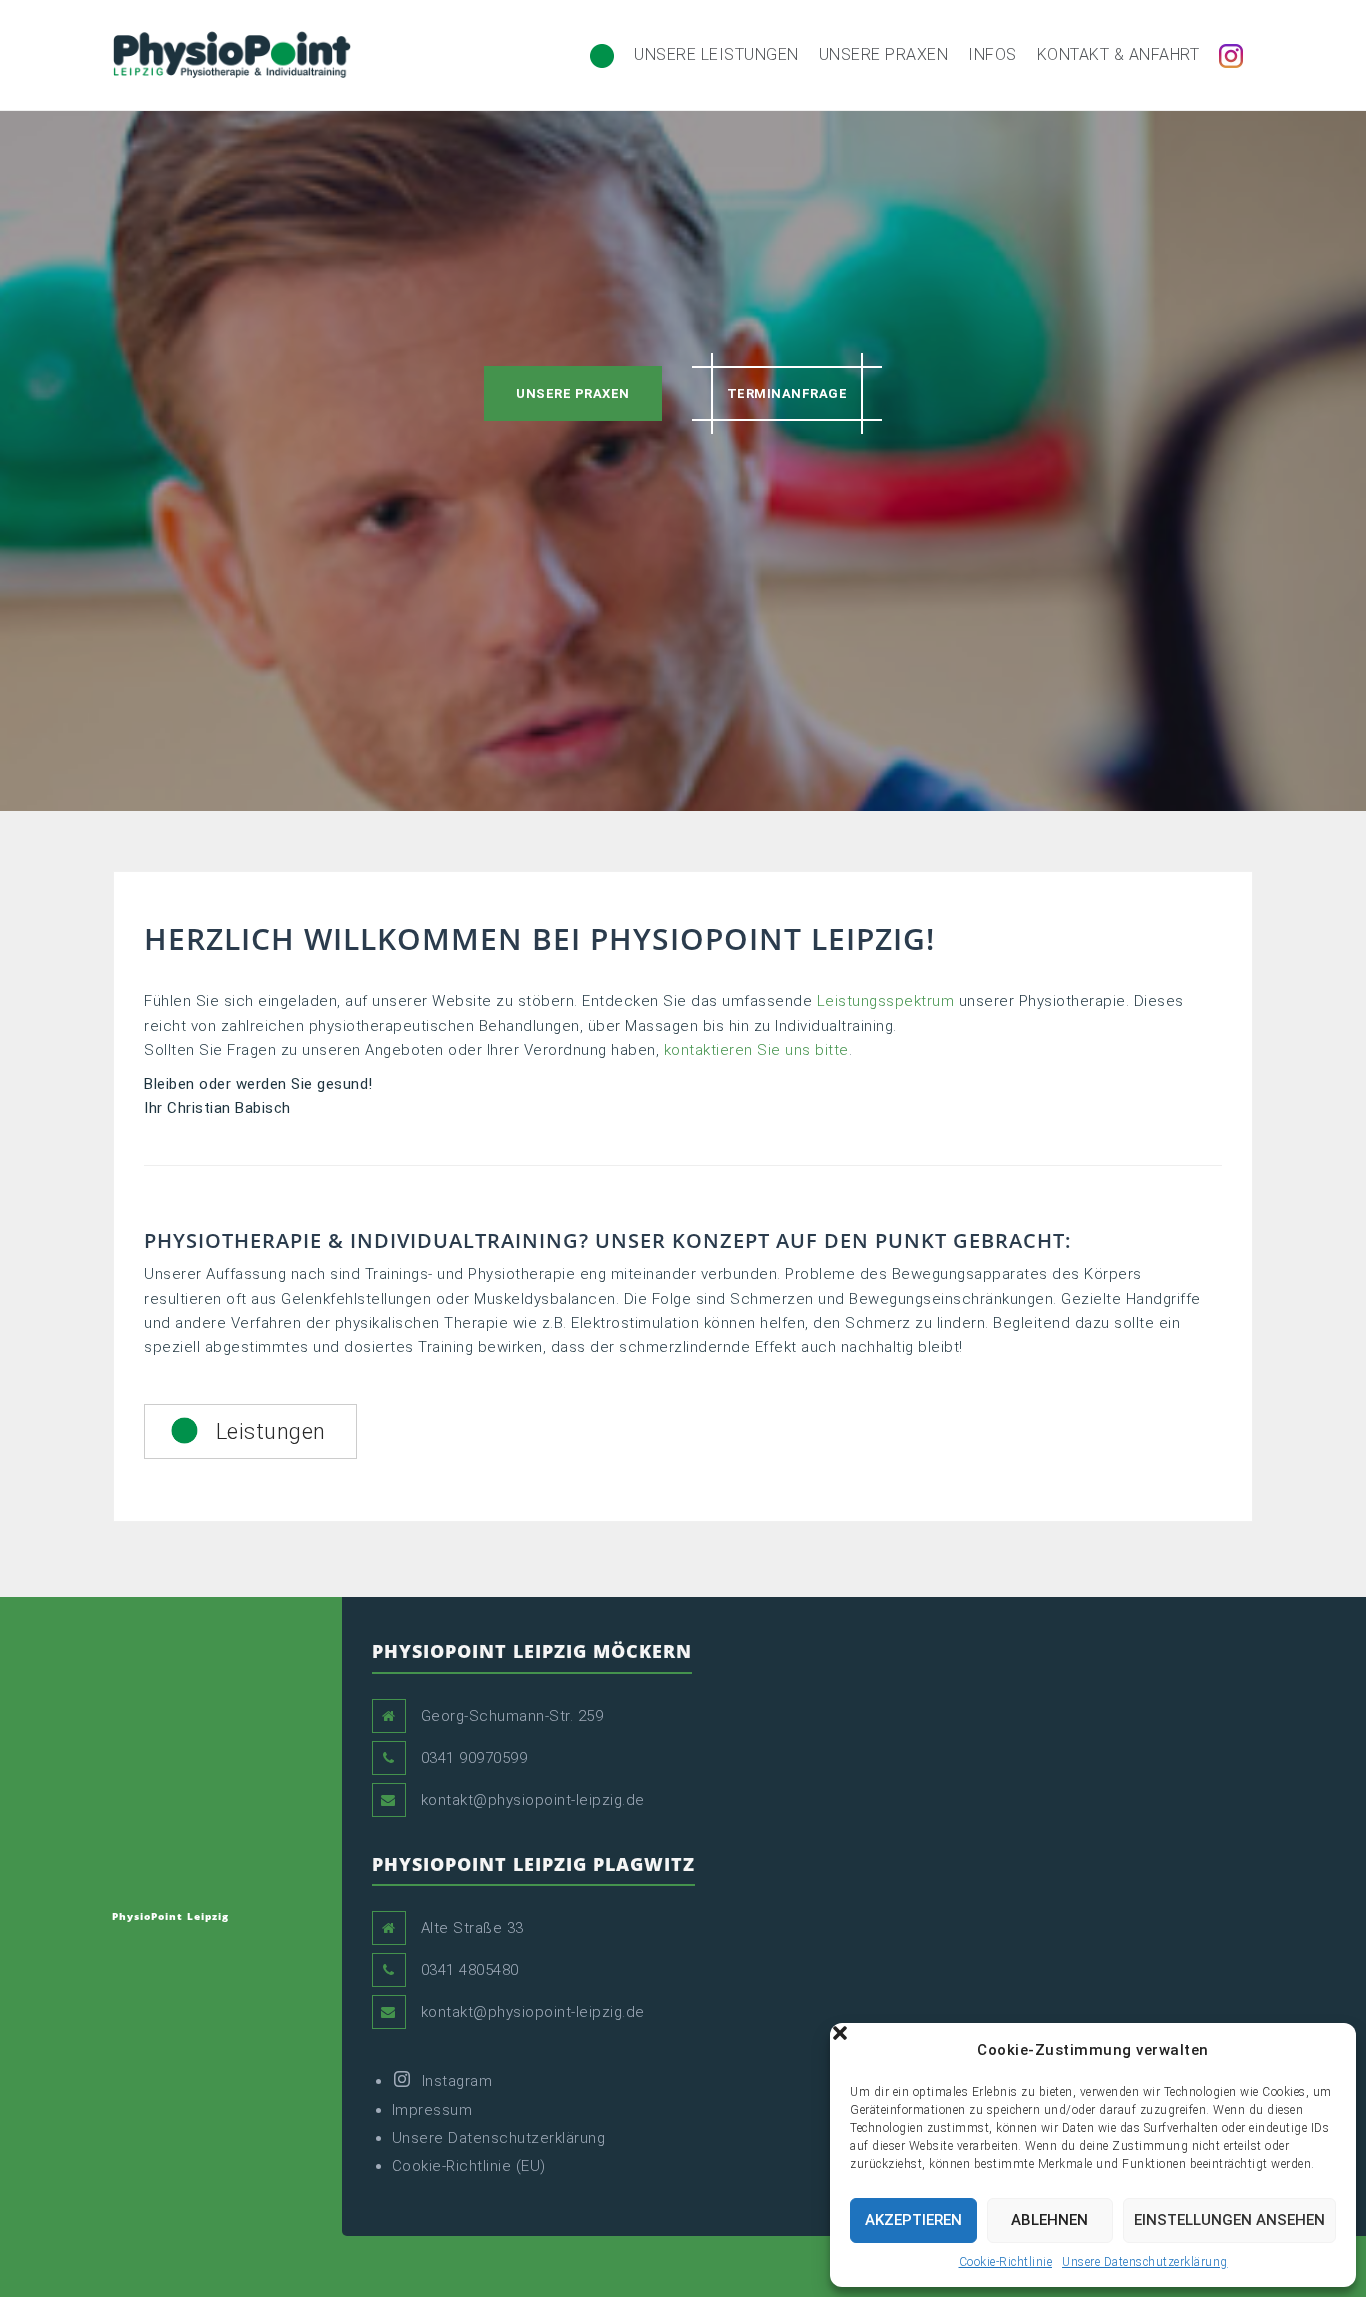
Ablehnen (1049, 2220)
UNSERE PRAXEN (573, 393)
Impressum (432, 2110)
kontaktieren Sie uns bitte (756, 1050)
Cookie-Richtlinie (1006, 2262)
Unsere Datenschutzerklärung (1145, 2262)
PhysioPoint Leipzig (170, 1916)
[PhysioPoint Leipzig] (232, 54)
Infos (992, 54)
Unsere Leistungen (716, 54)
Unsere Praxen (884, 54)
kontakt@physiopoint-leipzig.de (533, 1800)
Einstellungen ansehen (1229, 2220)
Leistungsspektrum (886, 1001)
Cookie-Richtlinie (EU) (469, 2166)
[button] (1326, 2050)
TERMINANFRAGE (787, 393)
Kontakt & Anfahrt (1118, 54)
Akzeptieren (913, 2220)
